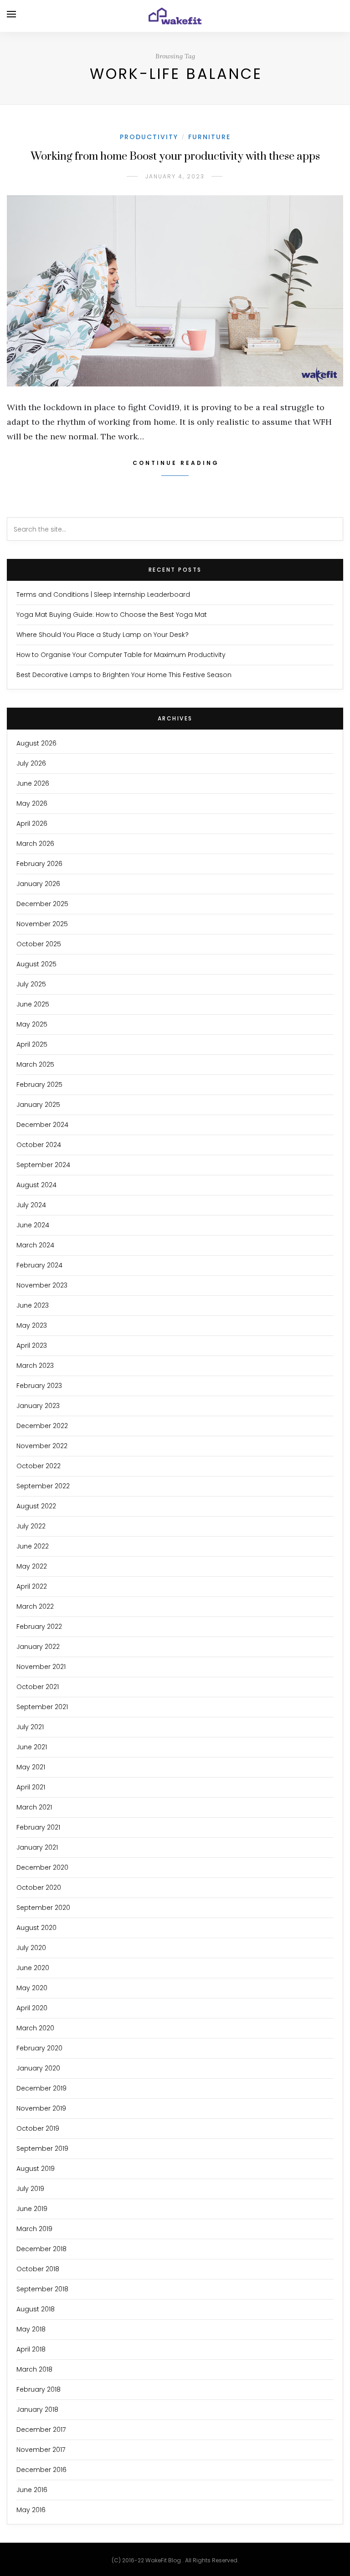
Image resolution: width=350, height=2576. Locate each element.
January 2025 (38, 1105)
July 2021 (30, 1727)
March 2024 (35, 1245)
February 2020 (39, 2048)
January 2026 (38, 884)
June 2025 (33, 1004)
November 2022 (42, 1446)
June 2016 (32, 2490)
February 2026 (39, 864)
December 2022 (42, 1426)
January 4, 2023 (175, 176)
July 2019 (30, 2189)
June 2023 (33, 1305)
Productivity (149, 137)
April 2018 (31, 2349)
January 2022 (38, 1647)
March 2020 (35, 2028)
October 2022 (39, 1466)
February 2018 (39, 2389)
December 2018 (41, 2249)
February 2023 (39, 1386)
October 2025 (39, 944)
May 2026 (32, 803)
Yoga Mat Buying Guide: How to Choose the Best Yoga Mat (112, 615)
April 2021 (31, 1787)
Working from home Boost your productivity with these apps (175, 156)
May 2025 (32, 1024)
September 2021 (42, 1707)
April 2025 (32, 1044)
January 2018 (37, 2409)
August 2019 (36, 2169)
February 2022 (39, 1627)
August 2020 (36, 1928)
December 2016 (41, 2470)
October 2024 (39, 1145)
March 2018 (34, 2369)
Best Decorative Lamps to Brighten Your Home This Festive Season (124, 675)
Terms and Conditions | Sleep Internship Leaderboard (103, 594)
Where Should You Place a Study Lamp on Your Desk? (103, 635)
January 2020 (38, 2068)
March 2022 (35, 1606)
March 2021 (34, 1807)
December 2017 (41, 2430)
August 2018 (36, 2309)
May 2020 (32, 1988)
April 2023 (32, 1345)
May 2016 (31, 2510)
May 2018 (31, 2329)
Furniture (209, 137)
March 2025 (35, 1064)
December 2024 (42, 1125)
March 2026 (35, 844)
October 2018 (38, 2269)
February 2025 (39, 1085)
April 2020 (32, 2008)
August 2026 (36, 743)
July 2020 (31, 1948)
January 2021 (37, 1847)
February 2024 (39, 1265)
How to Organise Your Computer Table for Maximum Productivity (121, 655)
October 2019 (38, 2128)
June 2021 (32, 1747)
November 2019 (41, 2108)
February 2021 (38, 1827)
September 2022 (43, 1486)
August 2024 (36, 1185)
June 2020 (33, 1968)
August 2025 (36, 964)
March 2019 (34, 2229)
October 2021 (38, 1687)
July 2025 (31, 984)
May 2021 (31, 1767)
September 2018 (42, 2289)
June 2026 (33, 783)
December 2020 (42, 1867)
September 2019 (42, 2148)
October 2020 (39, 1888)
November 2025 (42, 924)
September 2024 (43, 1165)
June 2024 (33, 1225)
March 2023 (35, 1366)
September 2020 (43, 1908)
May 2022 (32, 1566)
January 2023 (38, 1406)
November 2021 (41, 1667)
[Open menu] (11, 14)
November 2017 (41, 2450)
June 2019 (32, 2209)
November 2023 (42, 1285)
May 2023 (32, 1325)
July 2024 (31, 1205)
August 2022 (36, 1506)
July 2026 (31, 763)
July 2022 (31, 1526)
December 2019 (41, 2088)
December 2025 (42, 904)
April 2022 (32, 1586)
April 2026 (32, 824)
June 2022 (33, 1546)
